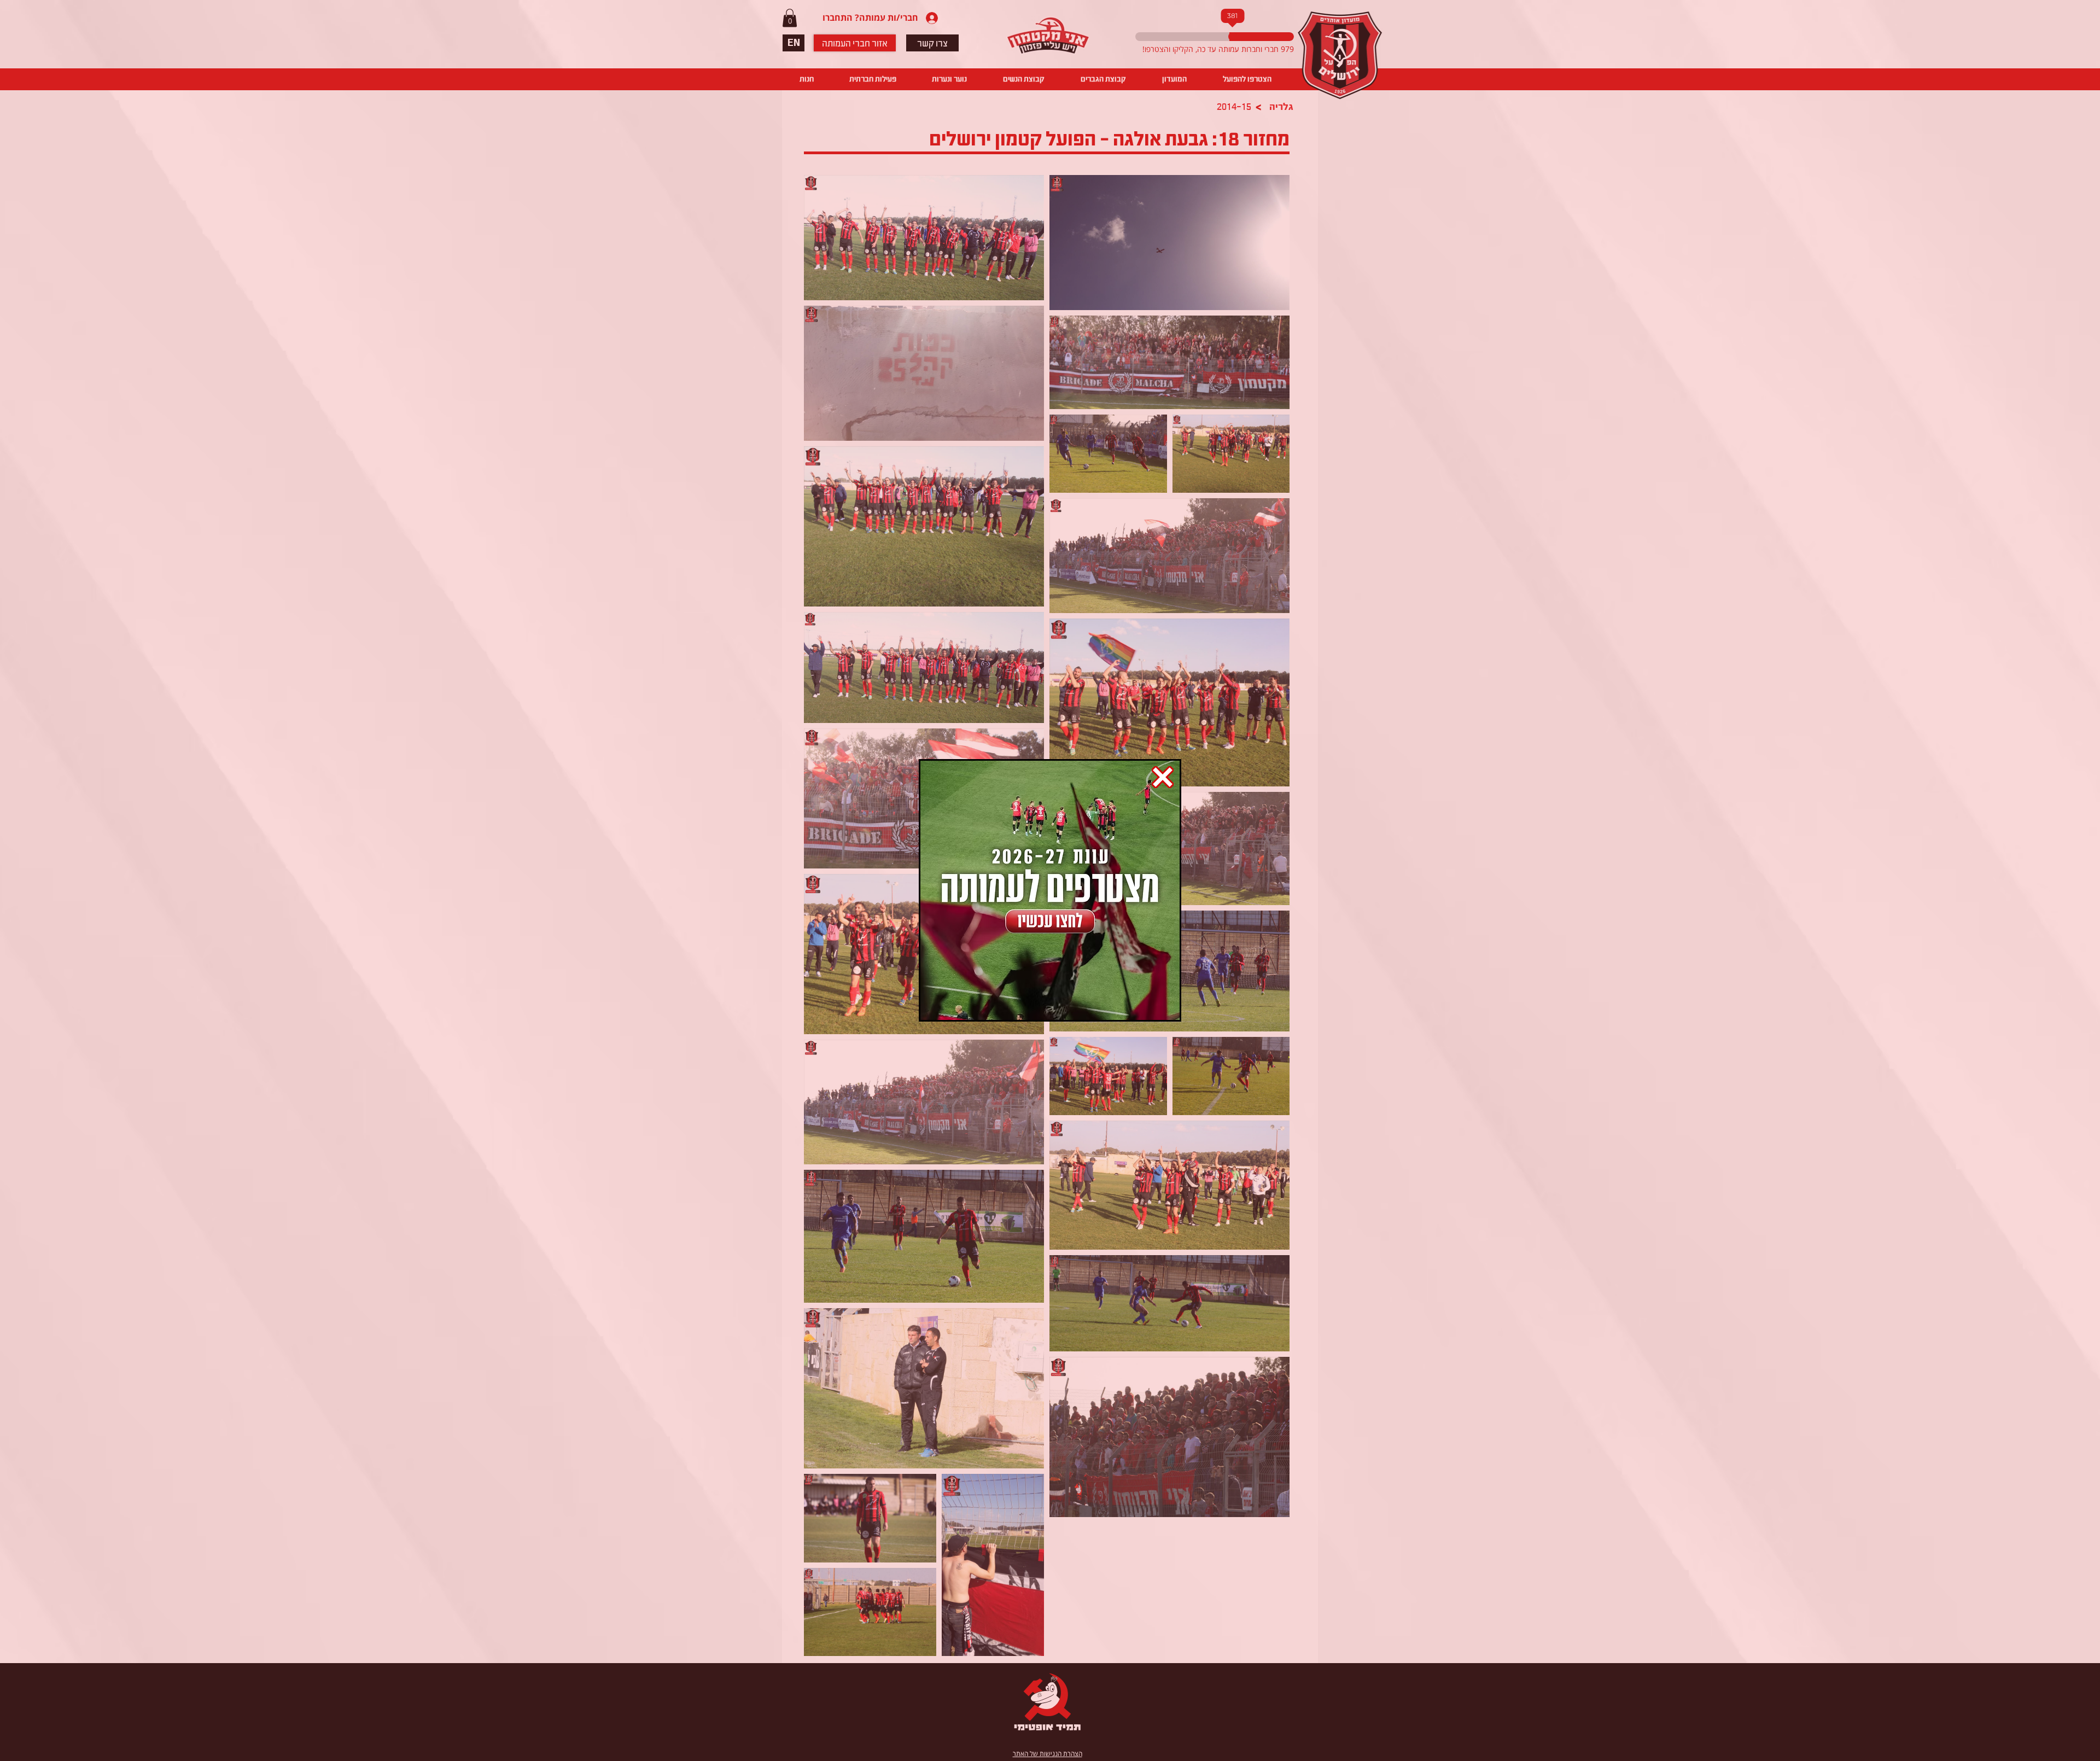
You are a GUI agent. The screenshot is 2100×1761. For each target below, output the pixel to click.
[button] (1163, 777)
